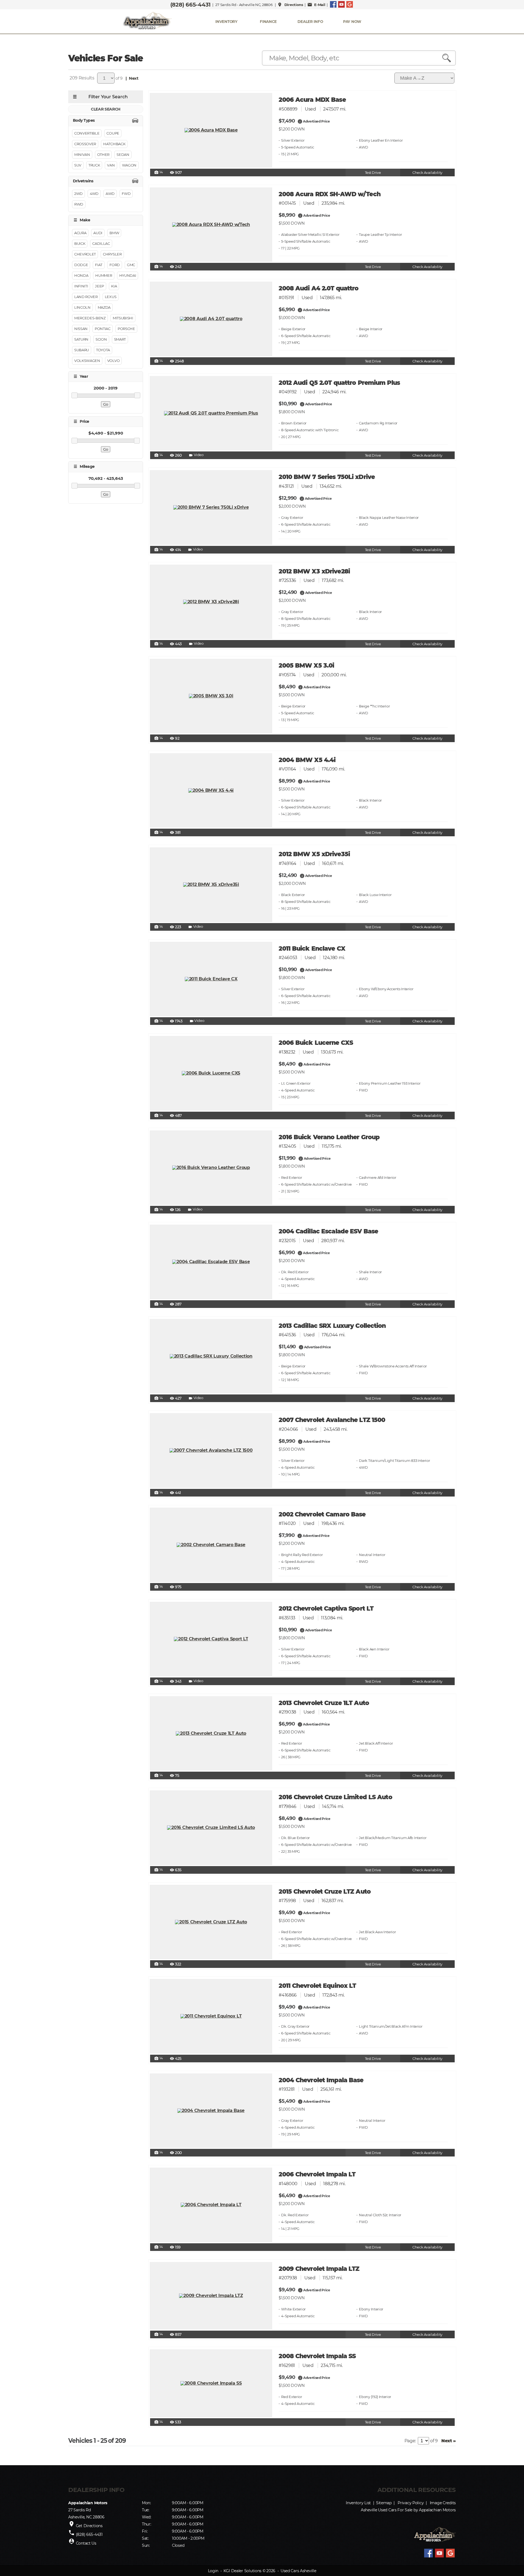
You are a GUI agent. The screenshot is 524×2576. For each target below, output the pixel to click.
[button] (300, 121)
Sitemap (384, 2503)
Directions (290, 5)
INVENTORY (226, 22)
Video (196, 455)
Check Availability (427, 173)
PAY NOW (352, 22)
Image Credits (443, 2503)
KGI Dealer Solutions (242, 2571)
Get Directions (89, 2526)
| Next (131, 78)
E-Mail (316, 5)
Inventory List (358, 2503)
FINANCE (268, 22)
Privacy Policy (411, 2503)
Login (213, 2571)
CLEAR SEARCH (106, 109)
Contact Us (86, 2543)
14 (159, 172)
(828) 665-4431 (190, 5)
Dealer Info (310, 22)
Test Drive (373, 173)
